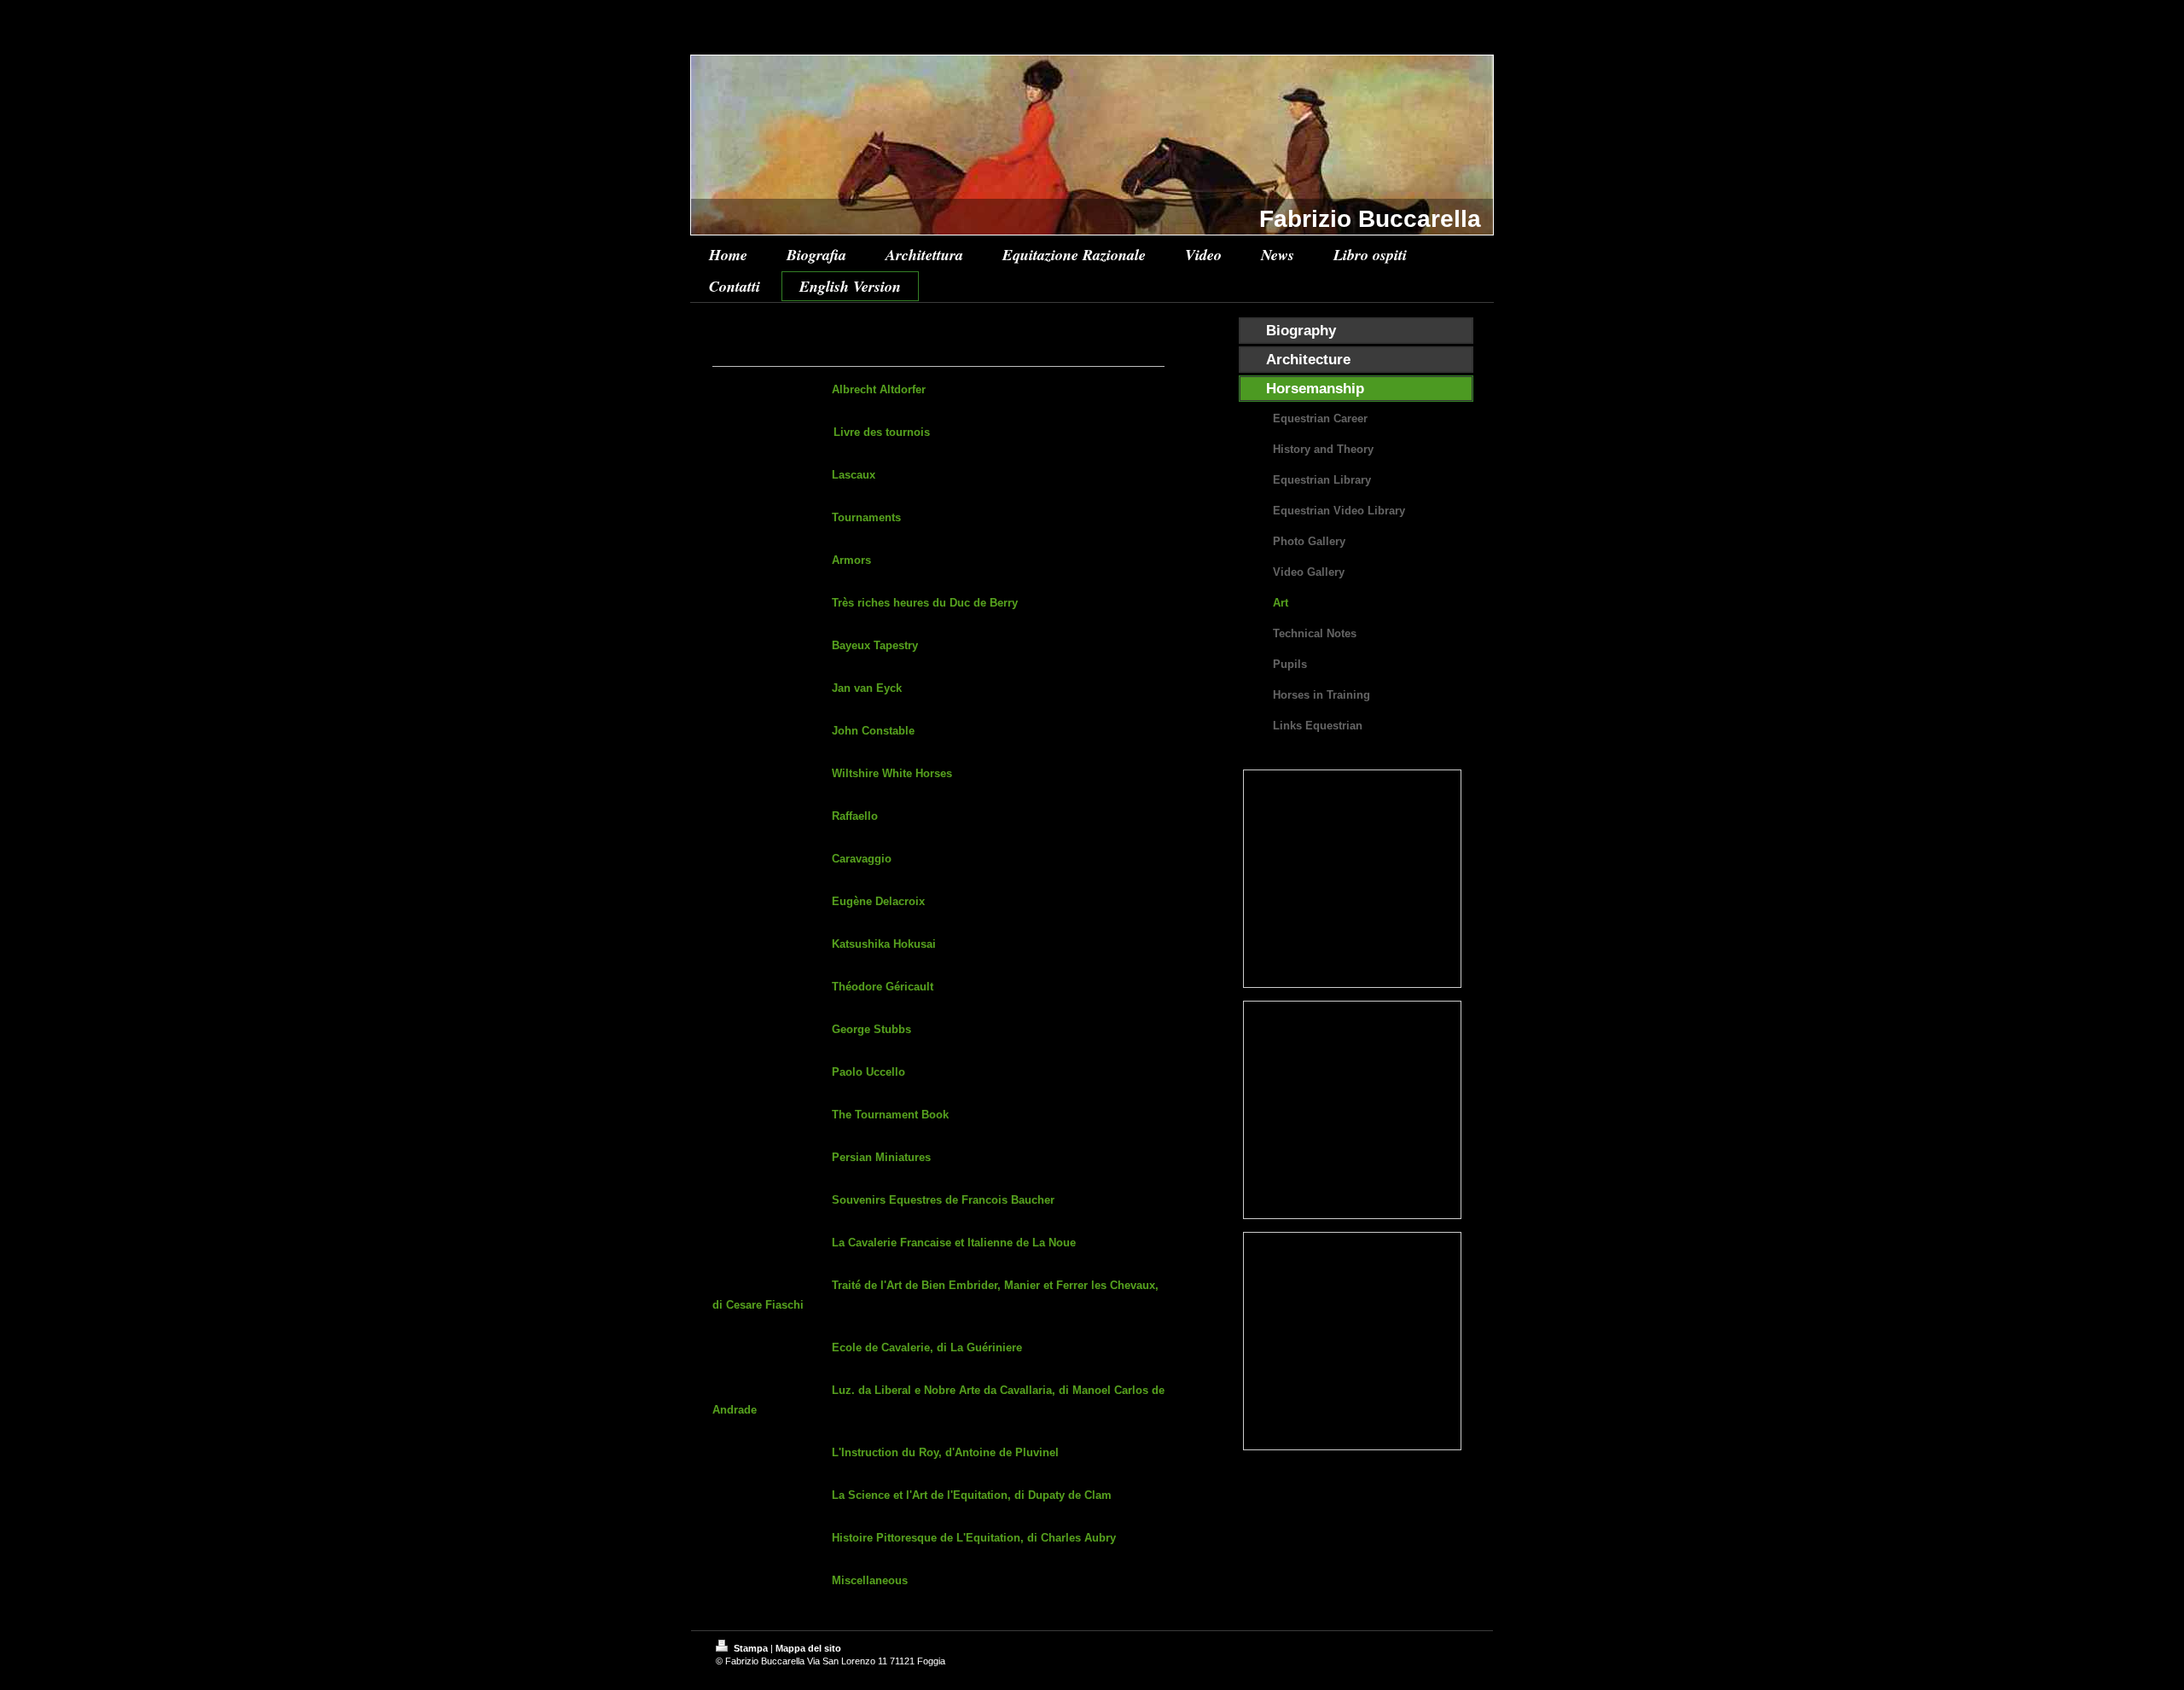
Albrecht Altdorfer (879, 389)
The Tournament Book (890, 1115)
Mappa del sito (808, 1648)
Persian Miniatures (881, 1157)
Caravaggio (862, 859)
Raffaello (855, 816)
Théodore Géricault (883, 987)
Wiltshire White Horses (892, 773)
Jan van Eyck (867, 688)
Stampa (751, 1648)
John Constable (873, 731)
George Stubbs (871, 1029)
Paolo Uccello (868, 1072)
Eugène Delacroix (878, 901)
